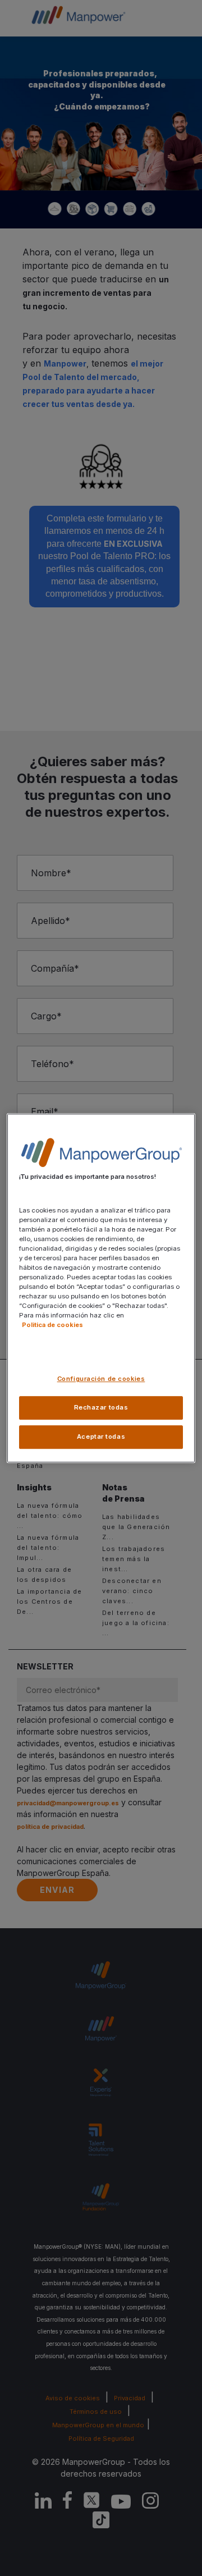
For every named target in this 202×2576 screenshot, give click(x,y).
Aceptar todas (101, 1436)
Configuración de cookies (101, 1379)
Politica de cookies (52, 1325)
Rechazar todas (101, 1407)
